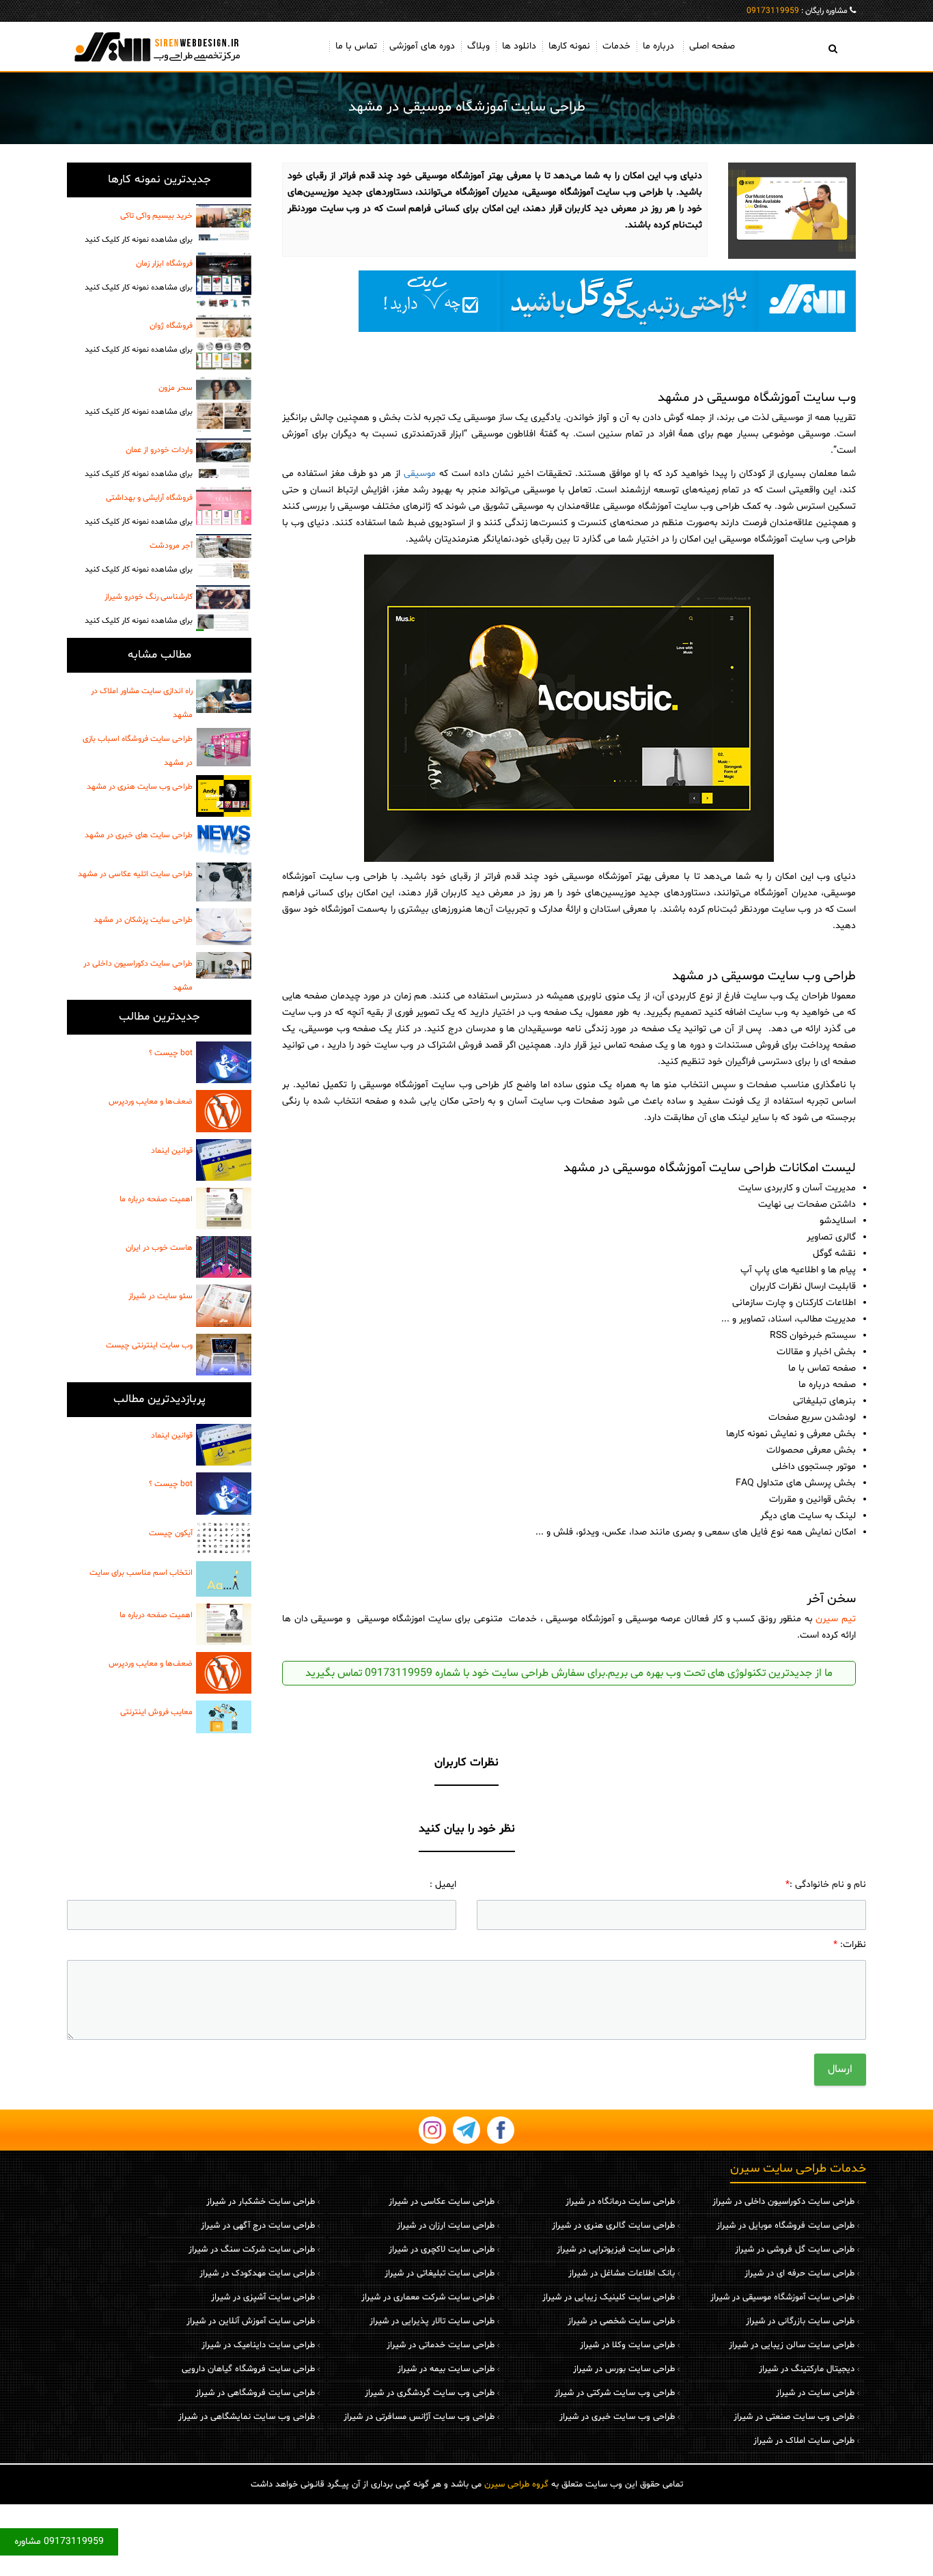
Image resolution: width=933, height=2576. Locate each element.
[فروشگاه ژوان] (224, 342)
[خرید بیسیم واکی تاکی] (224, 222)
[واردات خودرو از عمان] (224, 458)
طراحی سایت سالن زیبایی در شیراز (792, 2345)
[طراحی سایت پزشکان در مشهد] (224, 927)
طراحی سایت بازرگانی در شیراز (800, 2321)
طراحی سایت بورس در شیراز (624, 2369)
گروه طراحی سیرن (516, 2484)
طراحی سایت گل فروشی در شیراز (795, 2250)
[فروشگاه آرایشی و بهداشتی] (224, 506)
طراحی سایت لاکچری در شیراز (442, 2250)
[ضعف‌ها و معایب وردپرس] (224, 1111)
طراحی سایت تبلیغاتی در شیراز (440, 2273)
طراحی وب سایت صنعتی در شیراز (794, 2417)
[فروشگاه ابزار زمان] (224, 280)
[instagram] (432, 2130)
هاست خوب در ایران (159, 1248)
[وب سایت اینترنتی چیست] (224, 1355)
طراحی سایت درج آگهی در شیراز (258, 2226)
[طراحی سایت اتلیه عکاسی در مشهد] (224, 882)
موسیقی (420, 474)
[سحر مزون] (224, 404)
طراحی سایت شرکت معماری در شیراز (428, 2297)
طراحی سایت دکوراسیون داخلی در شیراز (783, 2202)
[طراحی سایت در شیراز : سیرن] (159, 46)
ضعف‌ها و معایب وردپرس (151, 1102)
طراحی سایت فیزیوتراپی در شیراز (616, 2250)
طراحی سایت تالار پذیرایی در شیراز (432, 2321)
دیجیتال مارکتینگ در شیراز (807, 2369)
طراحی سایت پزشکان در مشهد (143, 920)
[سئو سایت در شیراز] (224, 1305)
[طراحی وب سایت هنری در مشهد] (224, 796)
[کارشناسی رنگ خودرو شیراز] (224, 608)
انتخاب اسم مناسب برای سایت (141, 1573)
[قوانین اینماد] (224, 1160)
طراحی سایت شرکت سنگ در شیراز (252, 2250)
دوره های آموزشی (422, 46)
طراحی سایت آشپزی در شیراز (263, 2297)
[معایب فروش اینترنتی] (224, 1717)
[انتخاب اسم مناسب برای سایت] (224, 1579)
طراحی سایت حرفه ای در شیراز (799, 2273)
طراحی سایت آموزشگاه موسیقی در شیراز (782, 2297)
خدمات (616, 46)
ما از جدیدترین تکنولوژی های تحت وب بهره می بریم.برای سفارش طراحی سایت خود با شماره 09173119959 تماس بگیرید (569, 1673)
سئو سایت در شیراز (161, 1296)
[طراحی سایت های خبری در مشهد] (224, 840)
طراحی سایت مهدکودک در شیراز (257, 2273)
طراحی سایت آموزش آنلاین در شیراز (251, 2321)
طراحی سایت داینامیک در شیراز (258, 2345)
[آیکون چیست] (224, 1538)
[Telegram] (466, 2130)
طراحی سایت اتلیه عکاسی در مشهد (135, 874)
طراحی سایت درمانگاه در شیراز (620, 2202)
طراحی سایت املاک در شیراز (804, 2441)
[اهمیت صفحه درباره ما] (224, 1208)
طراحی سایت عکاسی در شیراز (442, 2202)
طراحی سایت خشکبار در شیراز (261, 2202)
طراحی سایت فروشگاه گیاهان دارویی (248, 2369)
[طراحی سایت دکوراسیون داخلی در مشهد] (224, 965)
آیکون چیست (171, 1533)
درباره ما (658, 46)
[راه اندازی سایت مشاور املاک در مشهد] (224, 696)
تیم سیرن (836, 1619)
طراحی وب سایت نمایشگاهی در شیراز (247, 2417)
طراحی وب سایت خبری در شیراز (617, 2417)
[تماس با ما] (569, 301)
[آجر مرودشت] (224, 556)
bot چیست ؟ (171, 1053)
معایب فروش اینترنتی (156, 1712)
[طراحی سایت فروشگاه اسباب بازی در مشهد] (224, 747)
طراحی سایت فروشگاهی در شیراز (255, 2393)
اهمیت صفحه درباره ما (156, 1199)
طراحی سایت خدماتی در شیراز (441, 2345)
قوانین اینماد (172, 1151)
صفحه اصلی (712, 46)
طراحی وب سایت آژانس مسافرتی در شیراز (419, 2417)
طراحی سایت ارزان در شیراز (446, 2226)
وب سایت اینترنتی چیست (149, 1345)
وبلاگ (478, 46)
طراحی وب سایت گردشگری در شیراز (430, 2393)
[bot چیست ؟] (224, 1062)
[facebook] (501, 2130)
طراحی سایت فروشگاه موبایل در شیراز (785, 2226)
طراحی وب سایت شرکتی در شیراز (615, 2393)
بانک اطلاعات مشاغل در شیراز (622, 2273)
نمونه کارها (569, 46)
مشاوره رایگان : (797, 11)
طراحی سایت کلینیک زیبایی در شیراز (609, 2297)
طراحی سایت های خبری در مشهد (139, 835)
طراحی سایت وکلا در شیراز (627, 2345)
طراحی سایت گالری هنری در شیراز (613, 2226)
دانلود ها (519, 46)
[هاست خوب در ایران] (224, 1257)
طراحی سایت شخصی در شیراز (621, 2321)
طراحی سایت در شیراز (815, 2393)
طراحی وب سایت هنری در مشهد (140, 787)
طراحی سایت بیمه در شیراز (446, 2369)
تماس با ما (356, 46)
